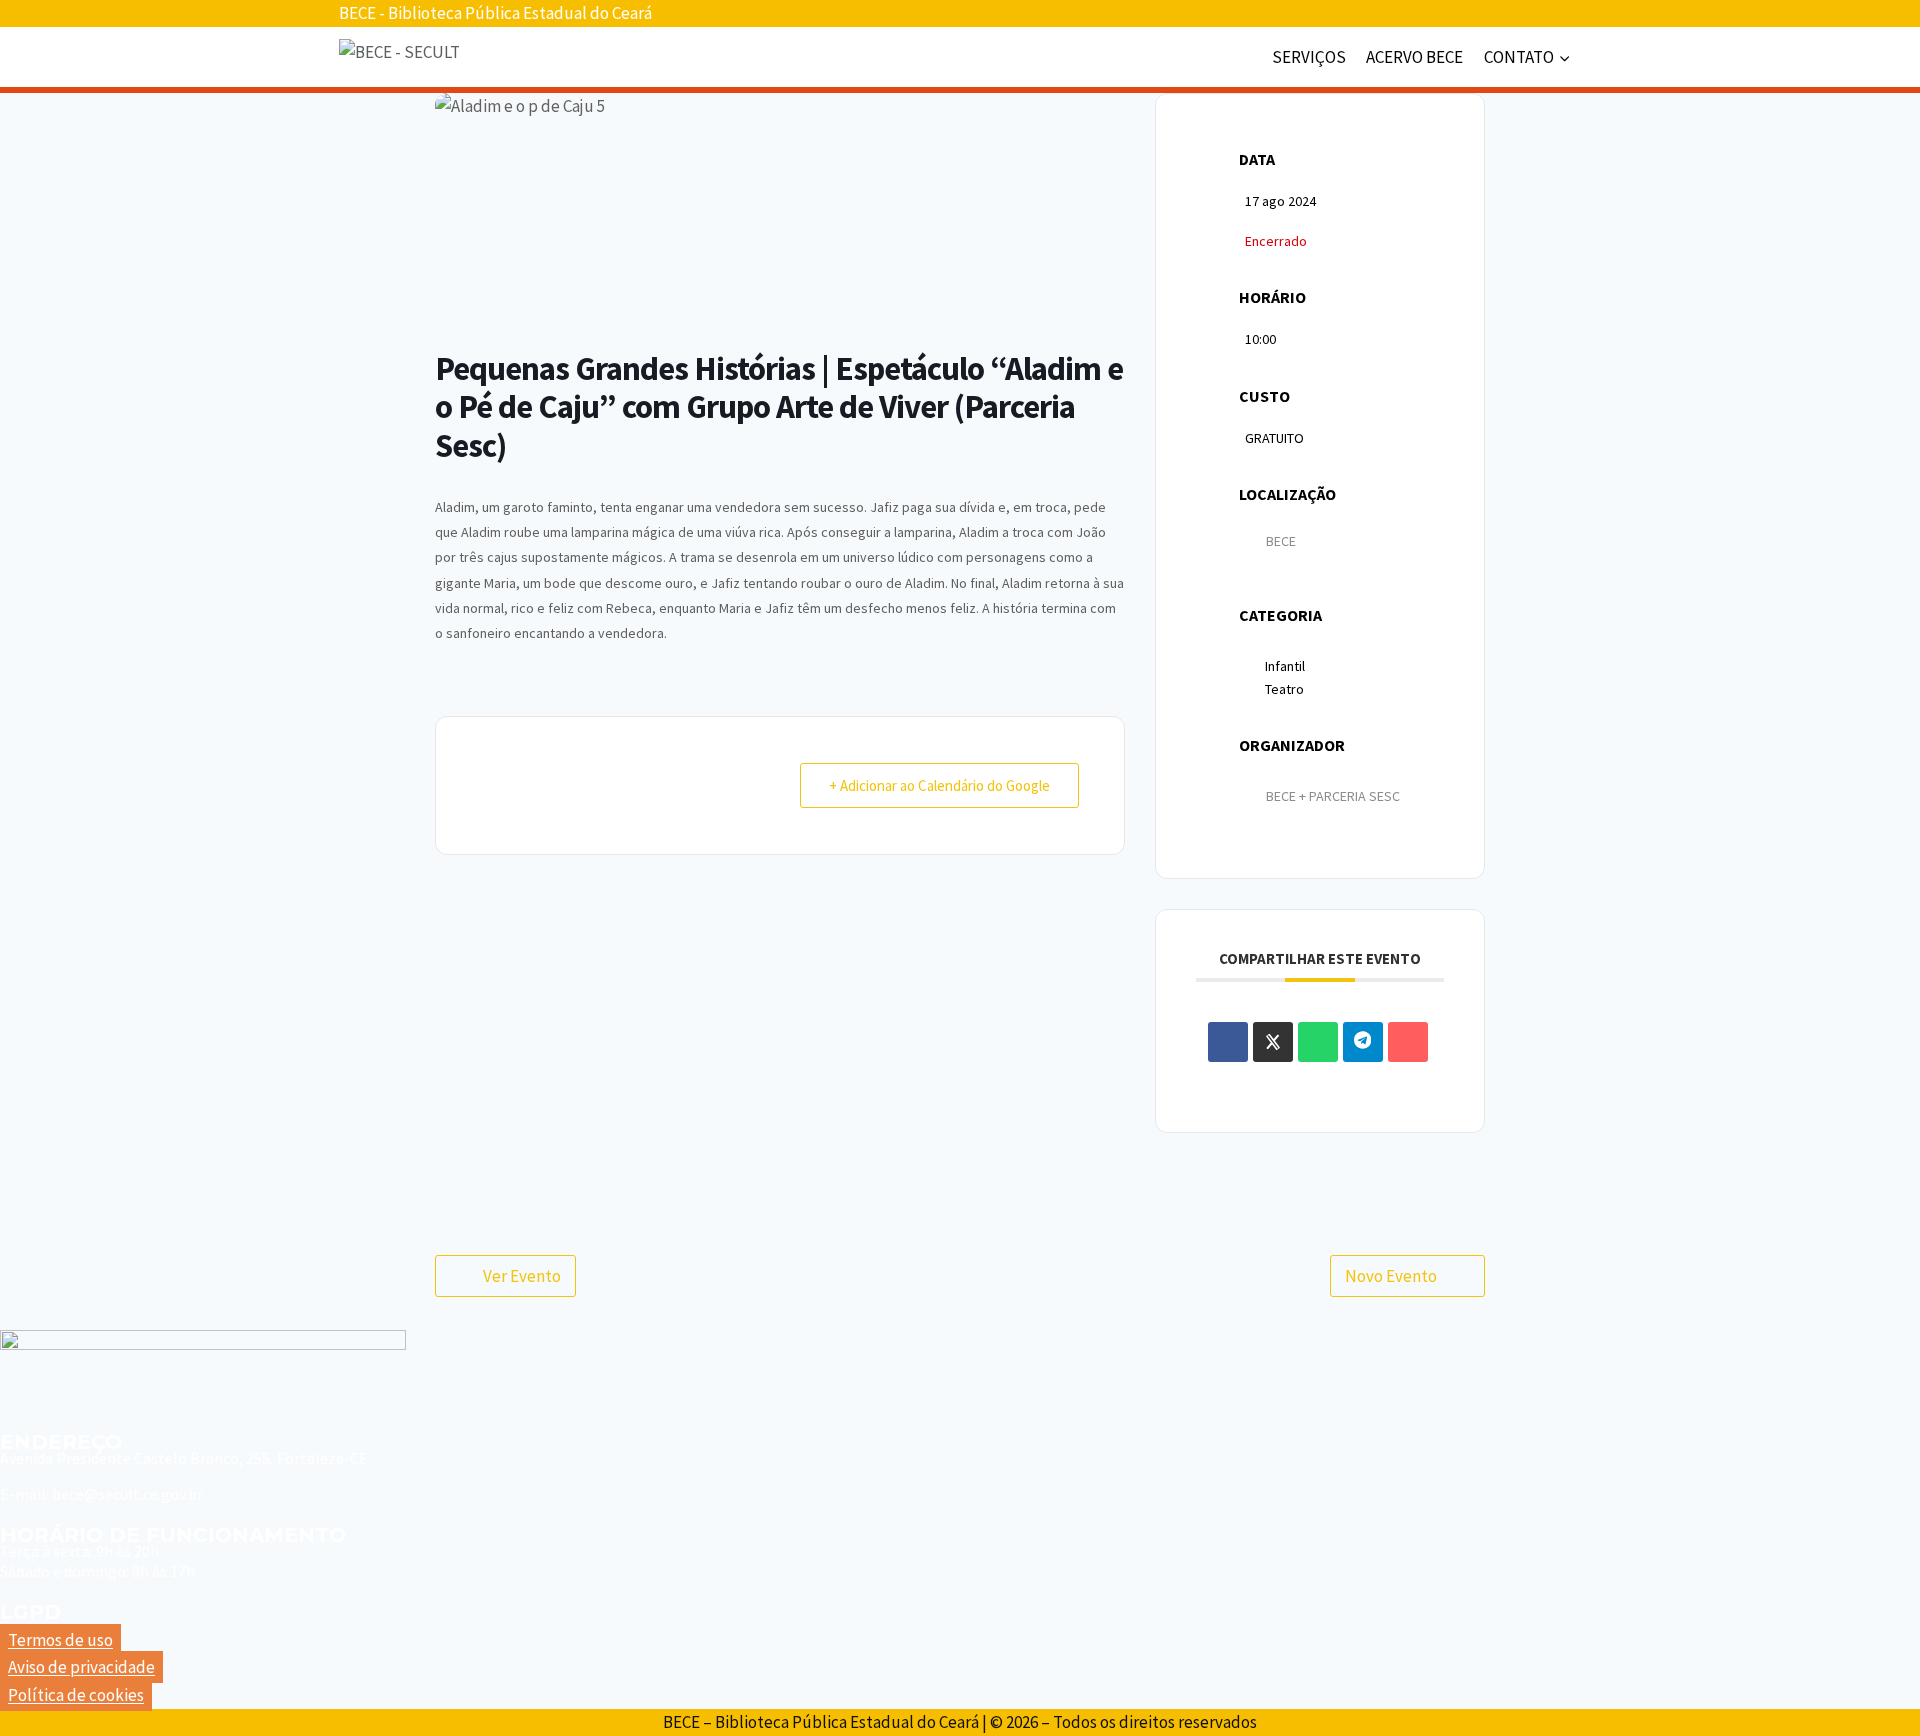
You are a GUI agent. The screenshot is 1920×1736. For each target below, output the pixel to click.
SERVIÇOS (1309, 57)
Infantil (1285, 666)
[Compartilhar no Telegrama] (1363, 1042)
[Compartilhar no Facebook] (1228, 1042)
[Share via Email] (1408, 1042)
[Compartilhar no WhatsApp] (1318, 1042)
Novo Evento (1391, 1276)
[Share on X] (1273, 1042)
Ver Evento (522, 1276)
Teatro (1284, 689)
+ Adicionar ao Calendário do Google (939, 785)
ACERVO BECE (1414, 57)
